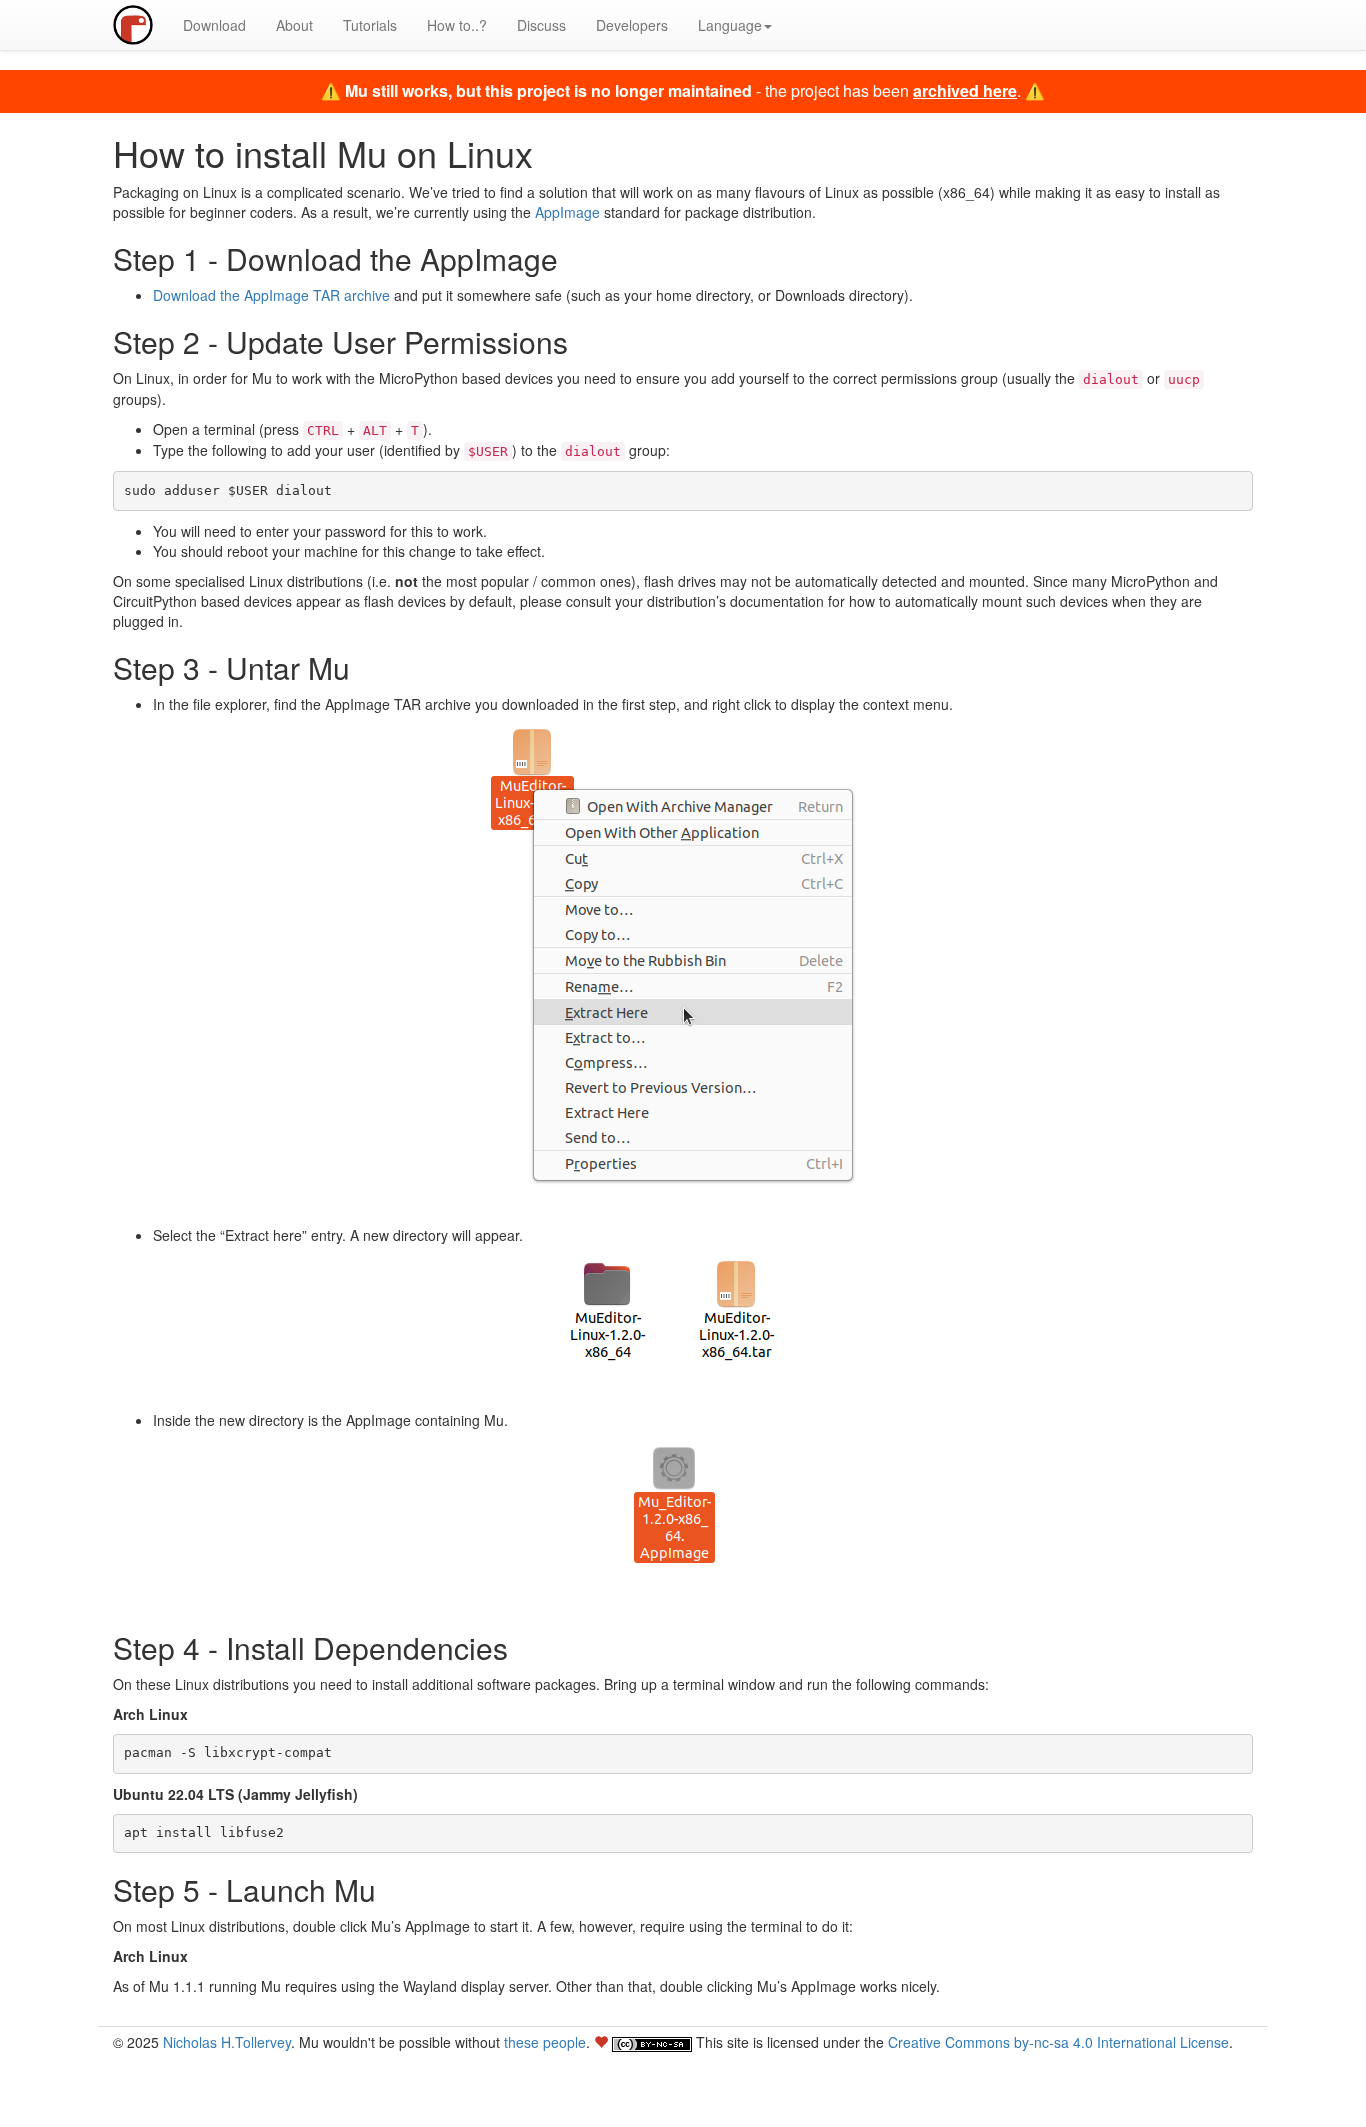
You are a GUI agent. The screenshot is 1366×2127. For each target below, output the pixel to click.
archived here (965, 90)
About (294, 25)
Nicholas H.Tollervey (227, 2042)
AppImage (567, 212)
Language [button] (730, 25)
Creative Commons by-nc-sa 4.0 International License (1058, 2042)
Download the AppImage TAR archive (271, 295)
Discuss (541, 25)
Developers (632, 25)
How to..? (457, 25)
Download (214, 25)
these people (545, 2042)
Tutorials (370, 25)
